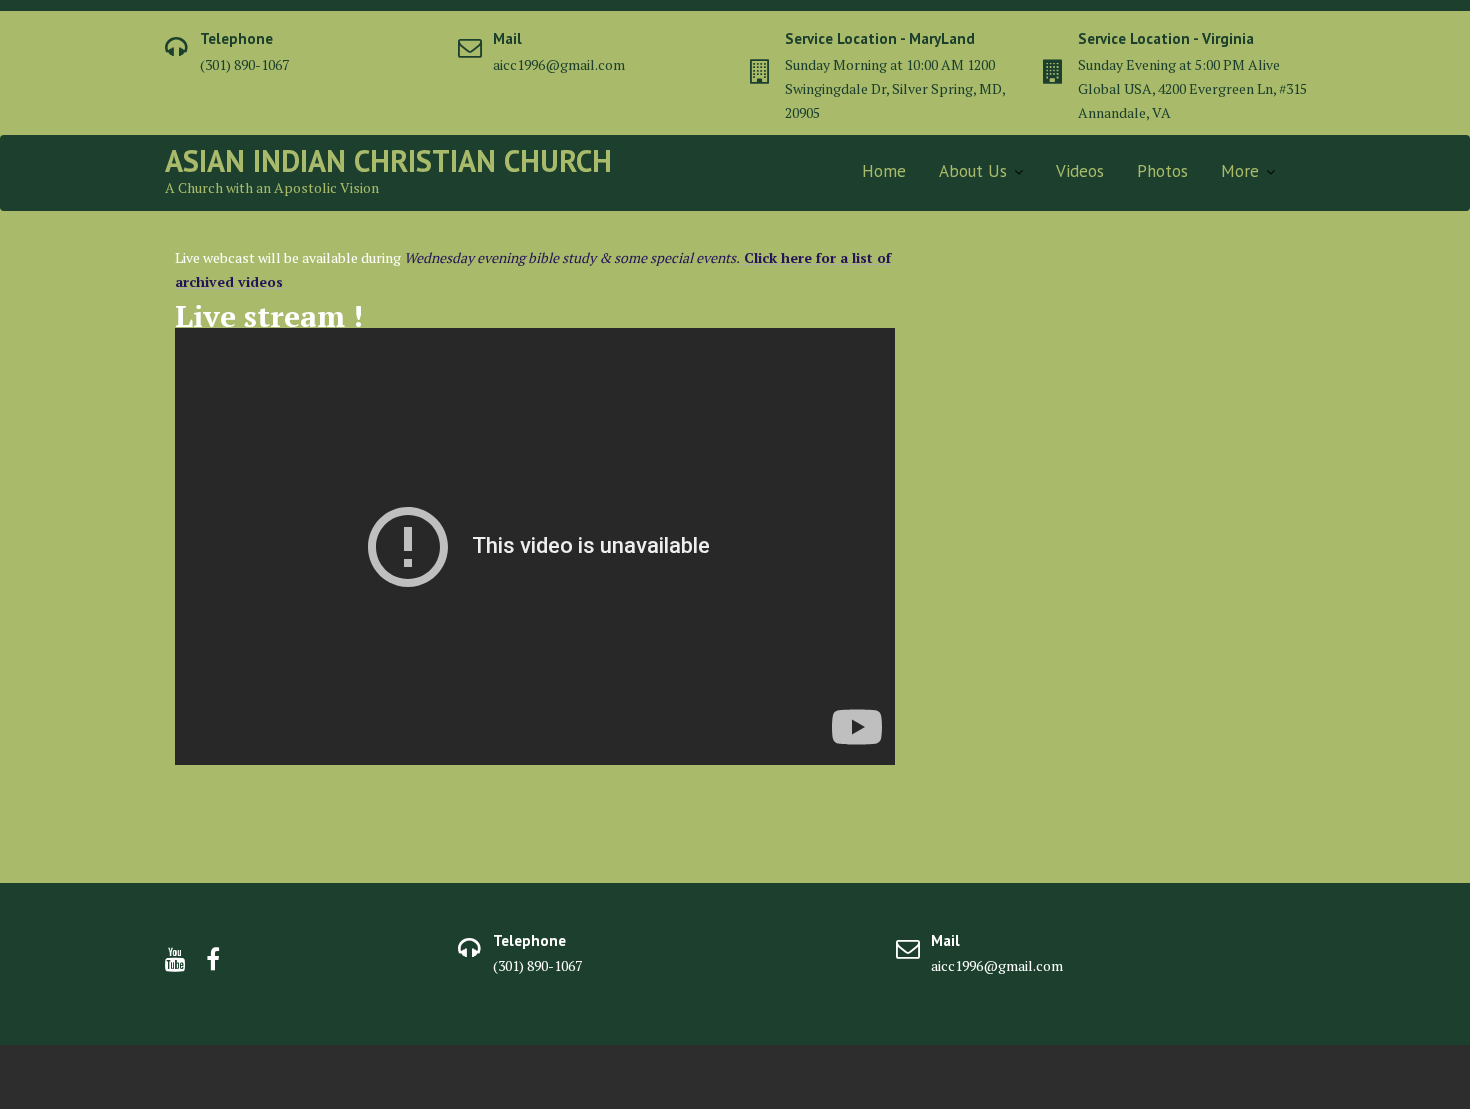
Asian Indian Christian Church (388, 160)
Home (884, 171)
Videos (1080, 171)
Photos (1162, 171)
